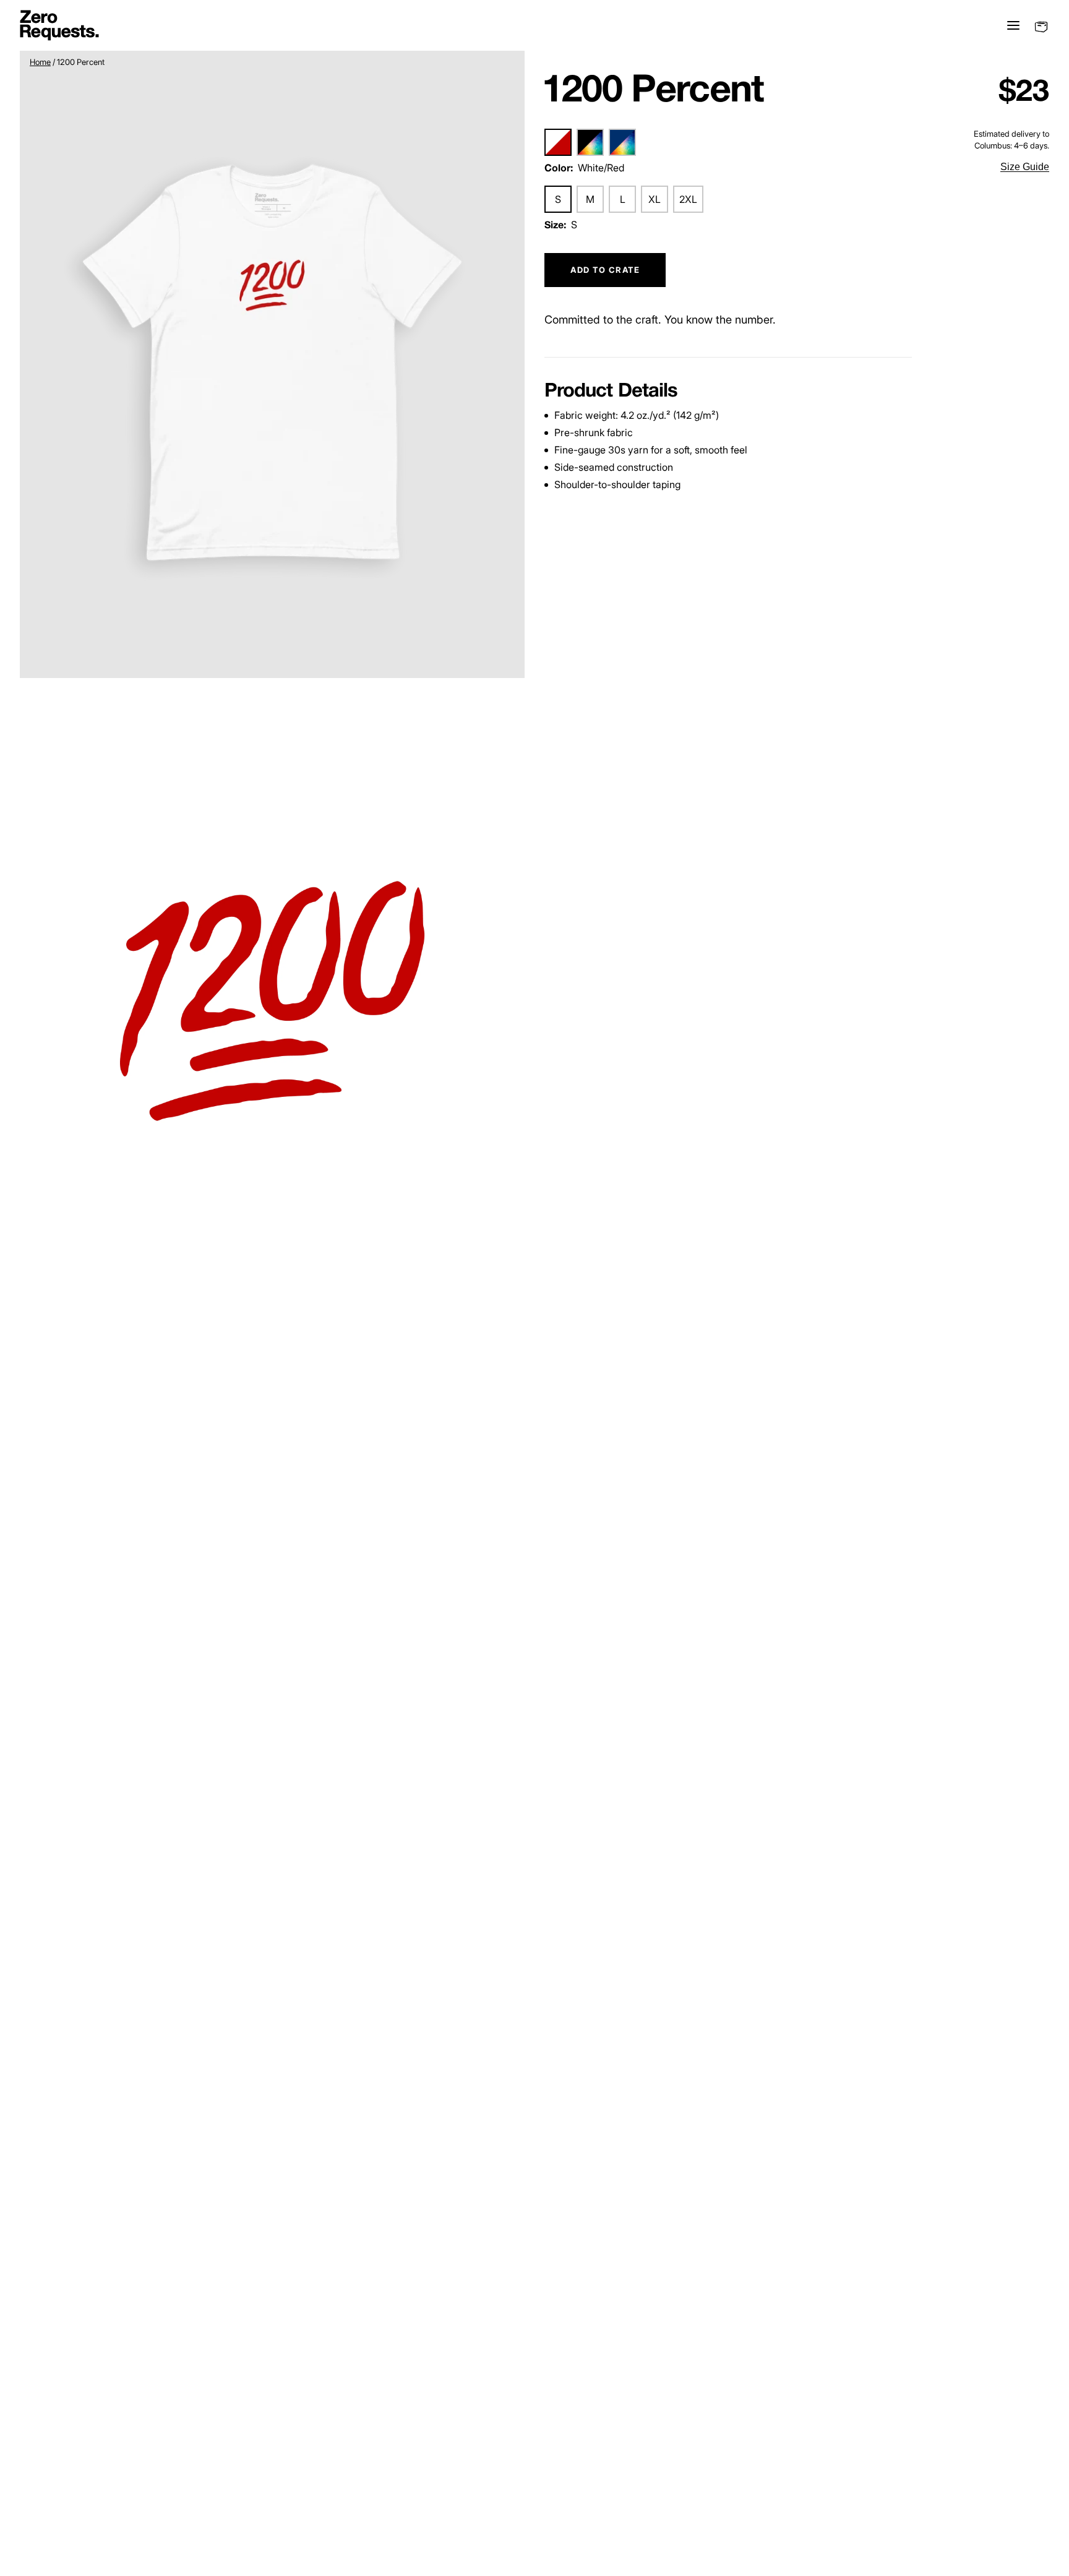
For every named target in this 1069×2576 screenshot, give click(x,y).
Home (40, 62)
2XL (688, 200)
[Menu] (1011, 25)
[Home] (59, 25)
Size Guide (1025, 167)
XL (655, 200)
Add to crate (605, 270)
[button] (272, 363)
